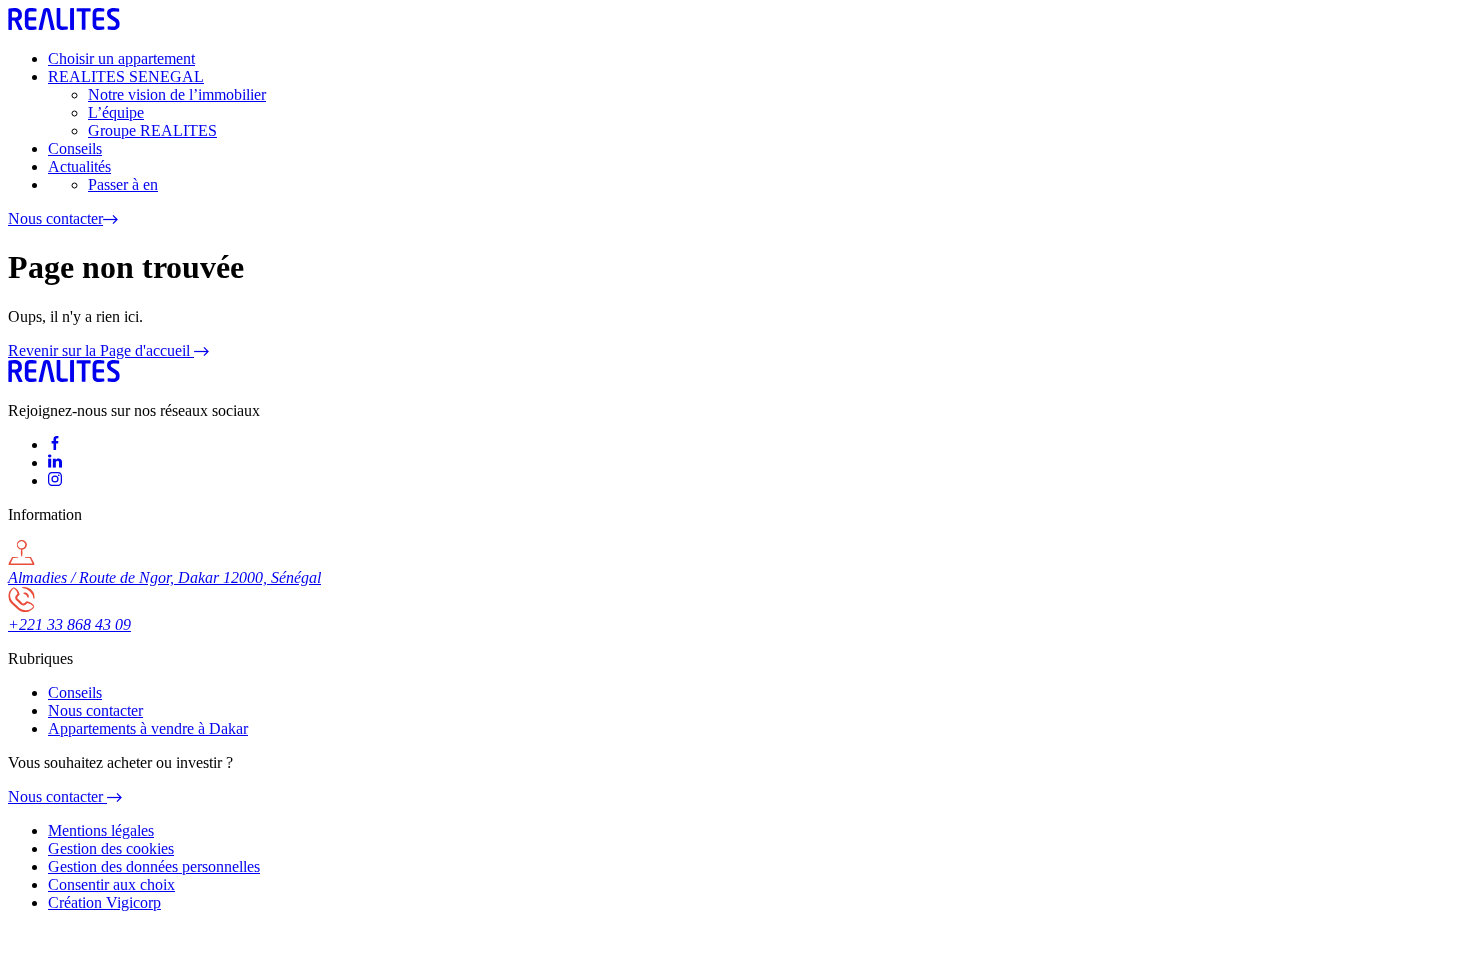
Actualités (79, 166)
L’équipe (116, 112)
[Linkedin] (55, 462)
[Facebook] (55, 444)
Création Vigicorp (104, 902)
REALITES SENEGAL (126, 76)
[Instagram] (55, 480)
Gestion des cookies (111, 848)
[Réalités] (64, 24)
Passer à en (123, 184)
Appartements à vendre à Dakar (148, 728)
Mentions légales (101, 830)
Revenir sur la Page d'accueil (101, 350)
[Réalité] (64, 376)
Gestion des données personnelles (154, 866)
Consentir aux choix (111, 884)
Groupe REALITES (152, 130)
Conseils (75, 148)
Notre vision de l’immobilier (177, 94)
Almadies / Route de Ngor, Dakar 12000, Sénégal (164, 577)
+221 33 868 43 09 (69, 624)
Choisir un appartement (121, 58)
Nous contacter (55, 218)
